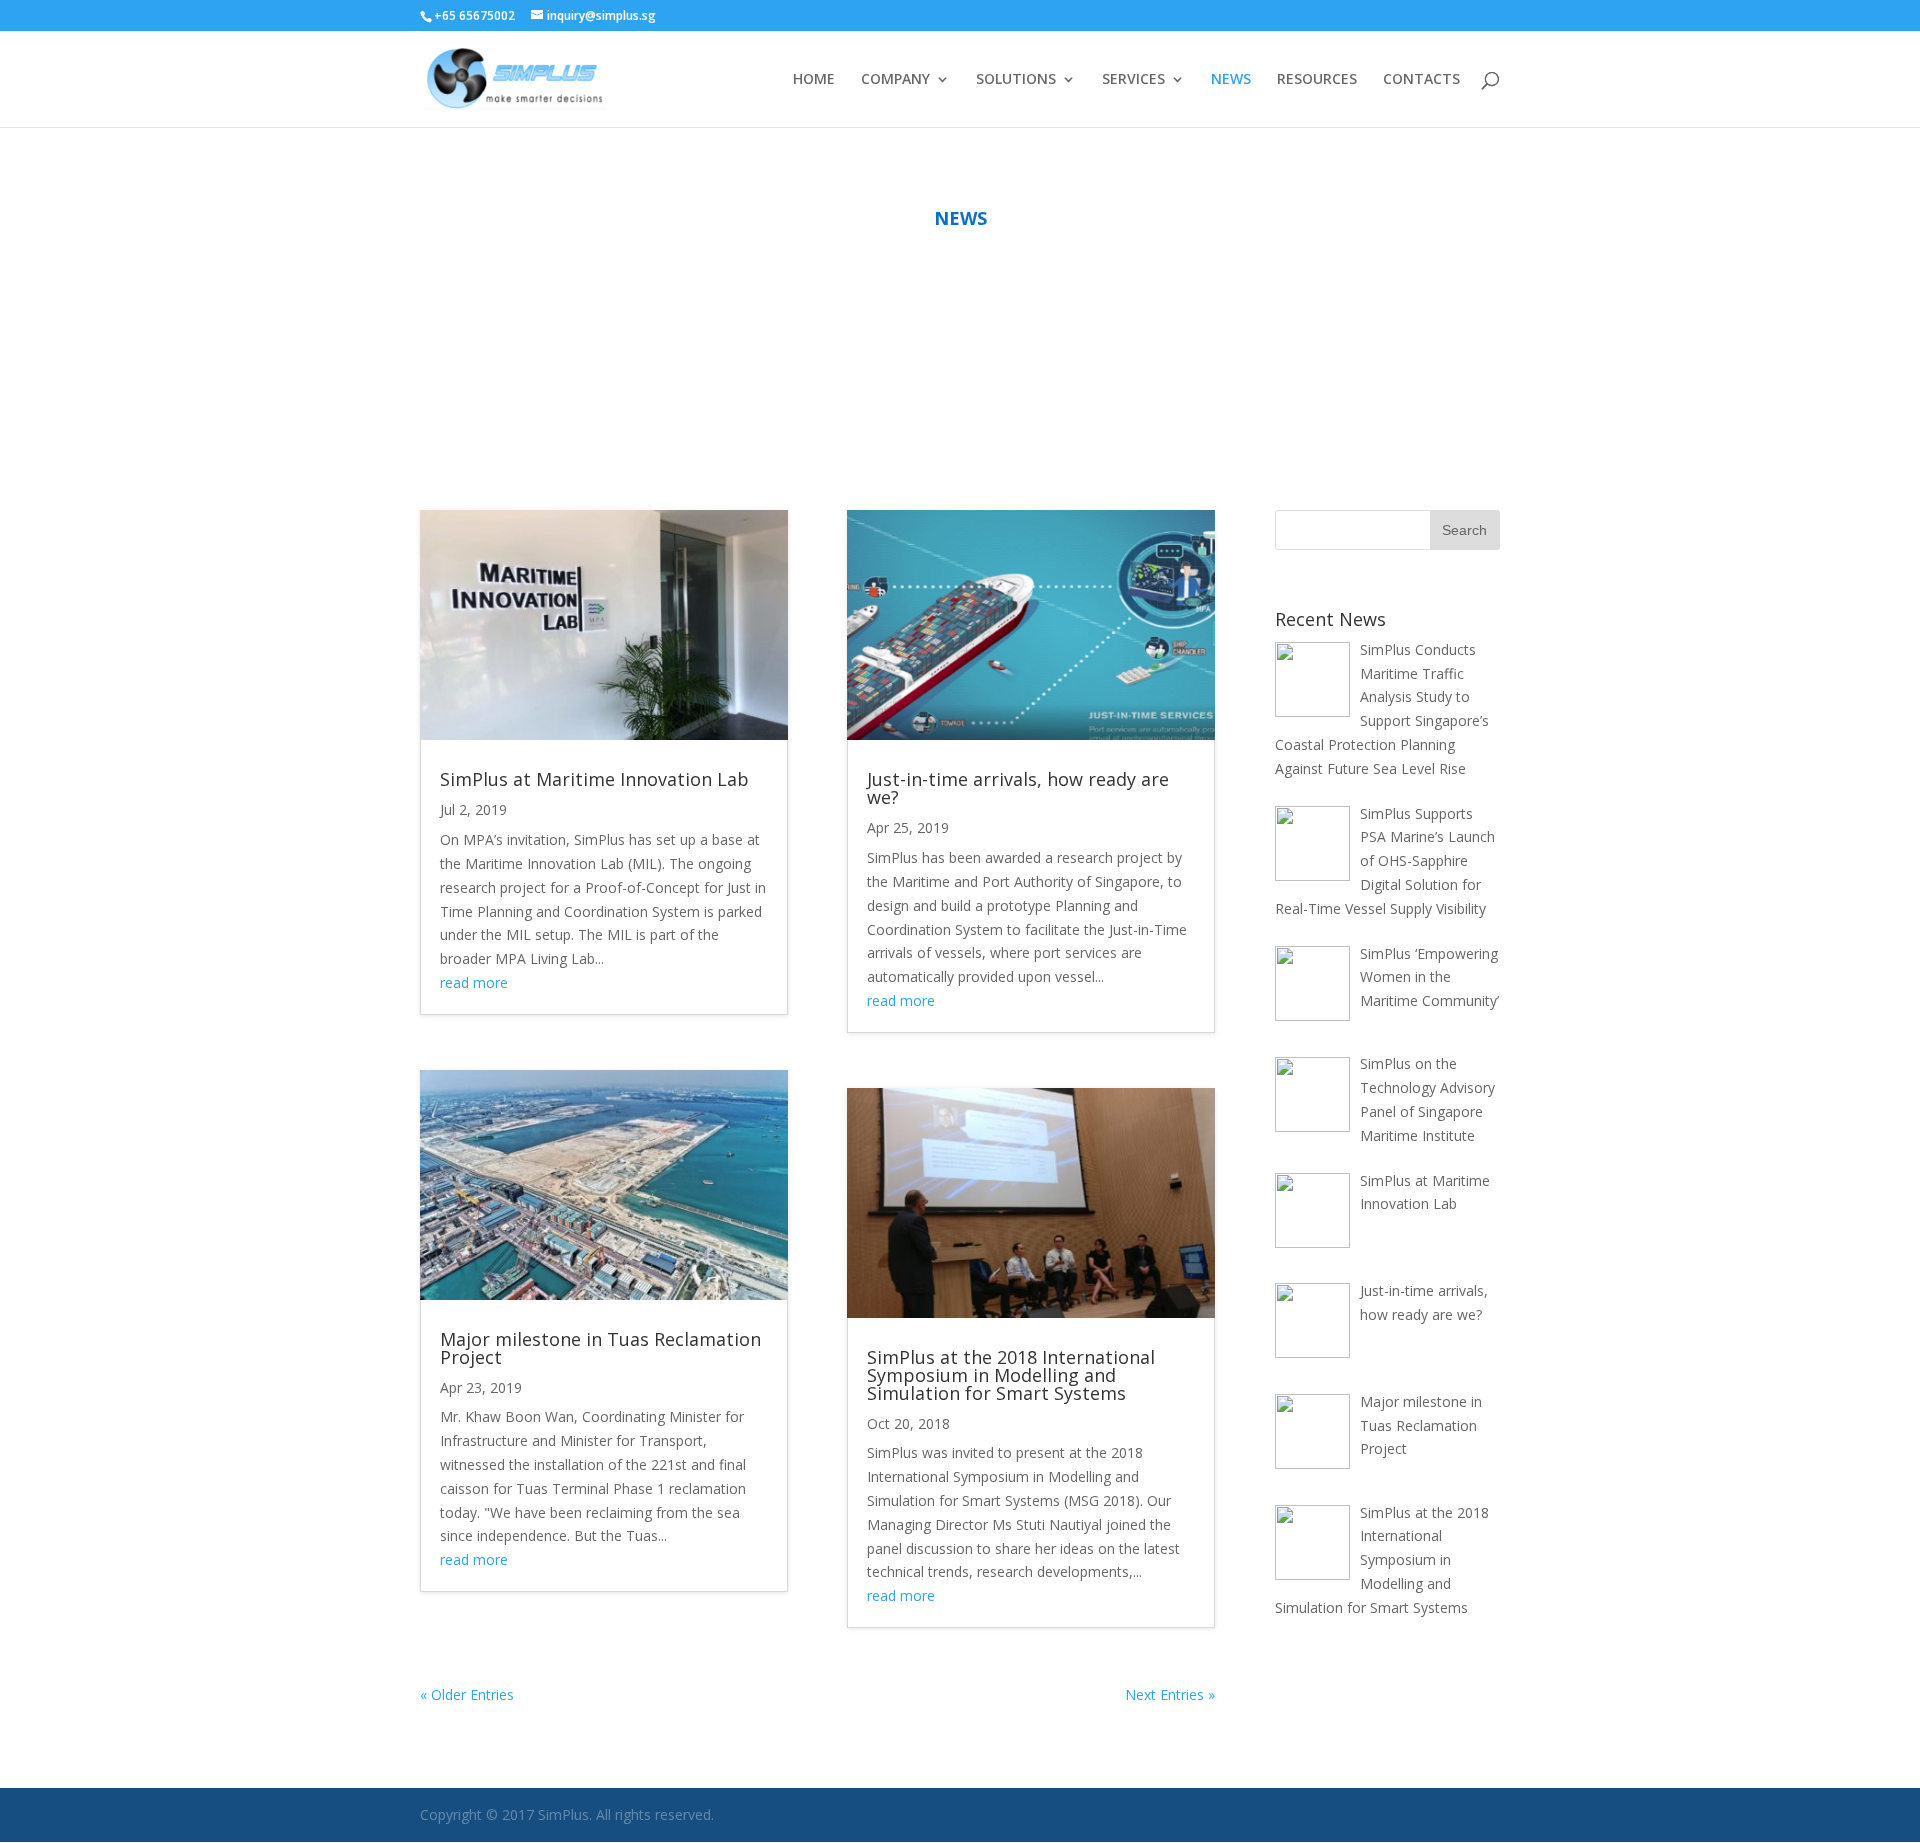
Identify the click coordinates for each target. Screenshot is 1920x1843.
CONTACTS (1421, 80)
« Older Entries (467, 1694)
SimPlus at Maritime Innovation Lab (594, 779)
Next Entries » (1170, 1694)
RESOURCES (1317, 80)
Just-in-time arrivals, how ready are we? (1018, 788)
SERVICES (1133, 80)
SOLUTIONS (1016, 80)
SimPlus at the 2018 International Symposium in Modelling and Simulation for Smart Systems (1011, 1375)
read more (474, 982)
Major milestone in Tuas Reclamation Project (600, 1348)
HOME (814, 80)
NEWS (1231, 80)
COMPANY (895, 80)
